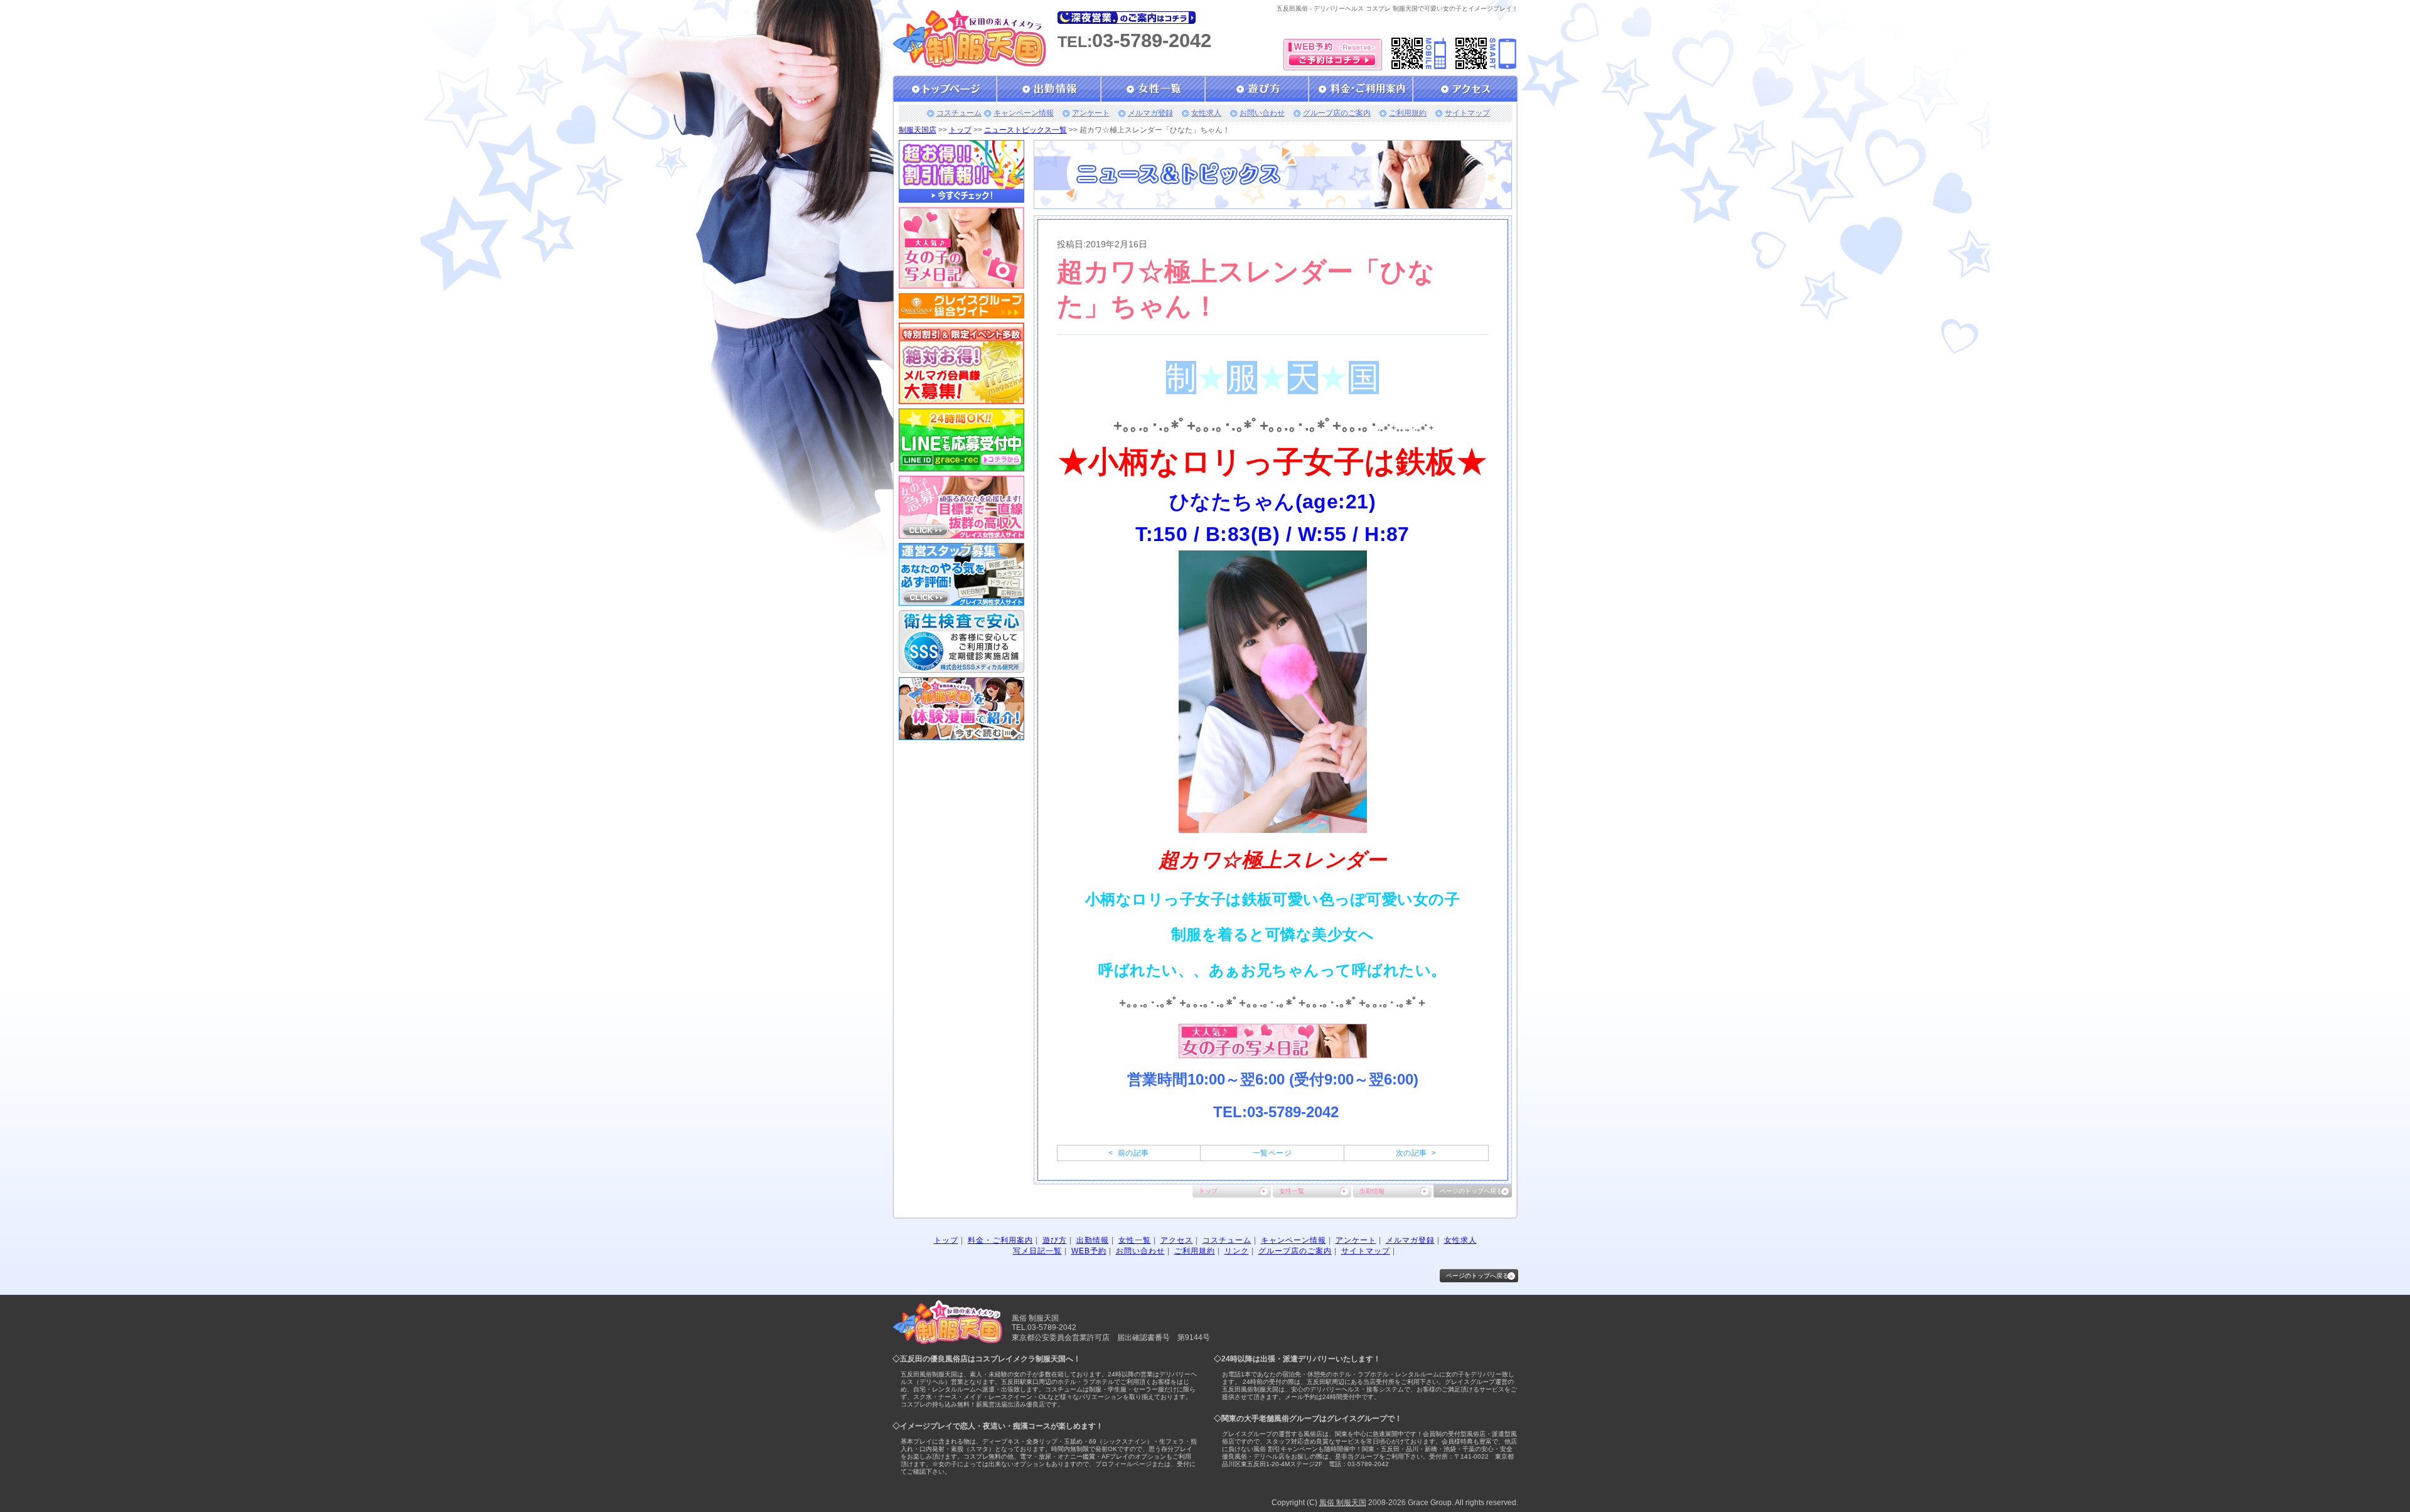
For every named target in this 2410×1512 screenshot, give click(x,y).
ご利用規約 (1408, 113)
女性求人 (1206, 113)
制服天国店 (918, 130)
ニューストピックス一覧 (1026, 130)
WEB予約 (1089, 1251)
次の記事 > (1416, 1153)
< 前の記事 (1128, 1153)
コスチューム (959, 113)
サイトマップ (1467, 113)
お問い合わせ (1262, 113)
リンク (1237, 1251)
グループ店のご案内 (1337, 113)
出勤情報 (1372, 1191)
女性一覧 (1292, 1191)
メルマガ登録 (1150, 113)
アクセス (1177, 1240)
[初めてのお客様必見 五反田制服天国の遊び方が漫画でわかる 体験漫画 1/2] (961, 736)
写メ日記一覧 (1037, 1251)
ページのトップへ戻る (1471, 1191)
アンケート (1091, 113)
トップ (960, 130)
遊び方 (1055, 1240)
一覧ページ (1272, 1153)
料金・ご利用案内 (1000, 1240)
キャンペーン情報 (1024, 113)
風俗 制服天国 (1343, 1503)
